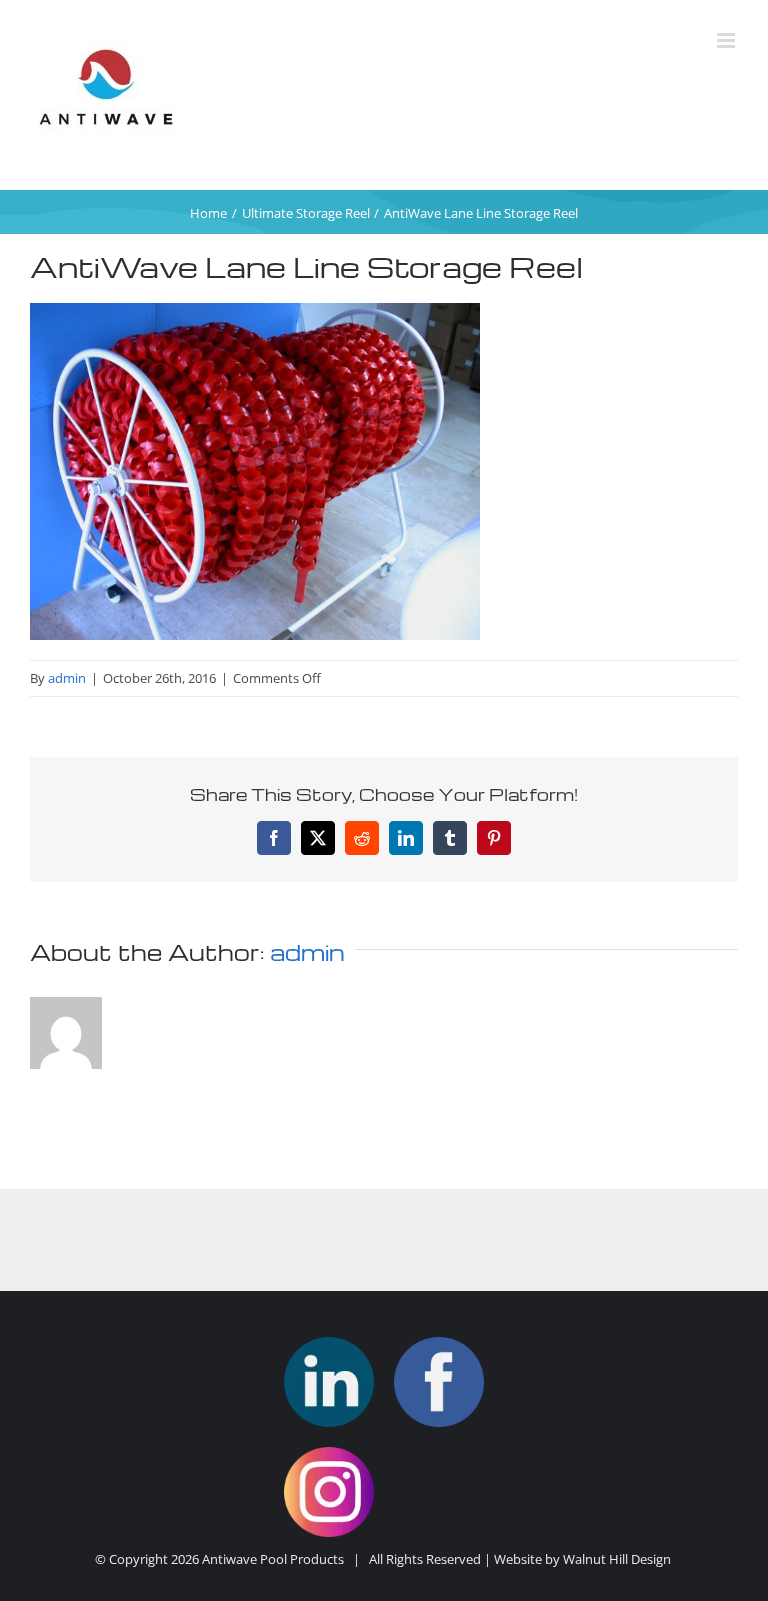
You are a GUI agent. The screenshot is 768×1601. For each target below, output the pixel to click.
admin (67, 678)
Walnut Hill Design (617, 1559)
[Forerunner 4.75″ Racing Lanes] (329, 1382)
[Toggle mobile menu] (727, 40)
